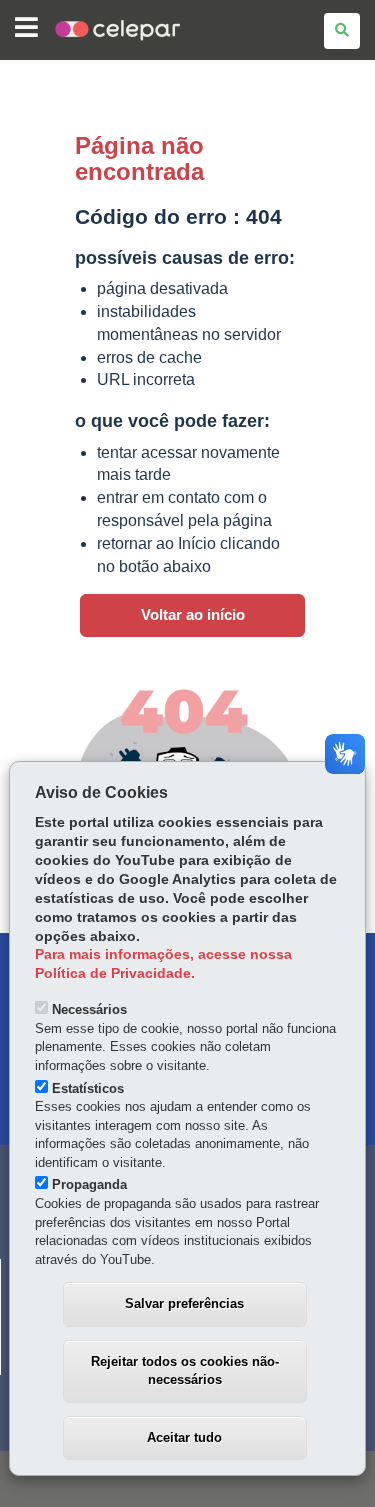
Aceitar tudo (184, 1437)
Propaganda (89, 1184)
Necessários (89, 1009)
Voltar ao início (193, 615)
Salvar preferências (184, 1303)
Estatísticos (88, 1088)
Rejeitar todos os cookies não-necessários (185, 1371)
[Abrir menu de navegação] (26, 28)
